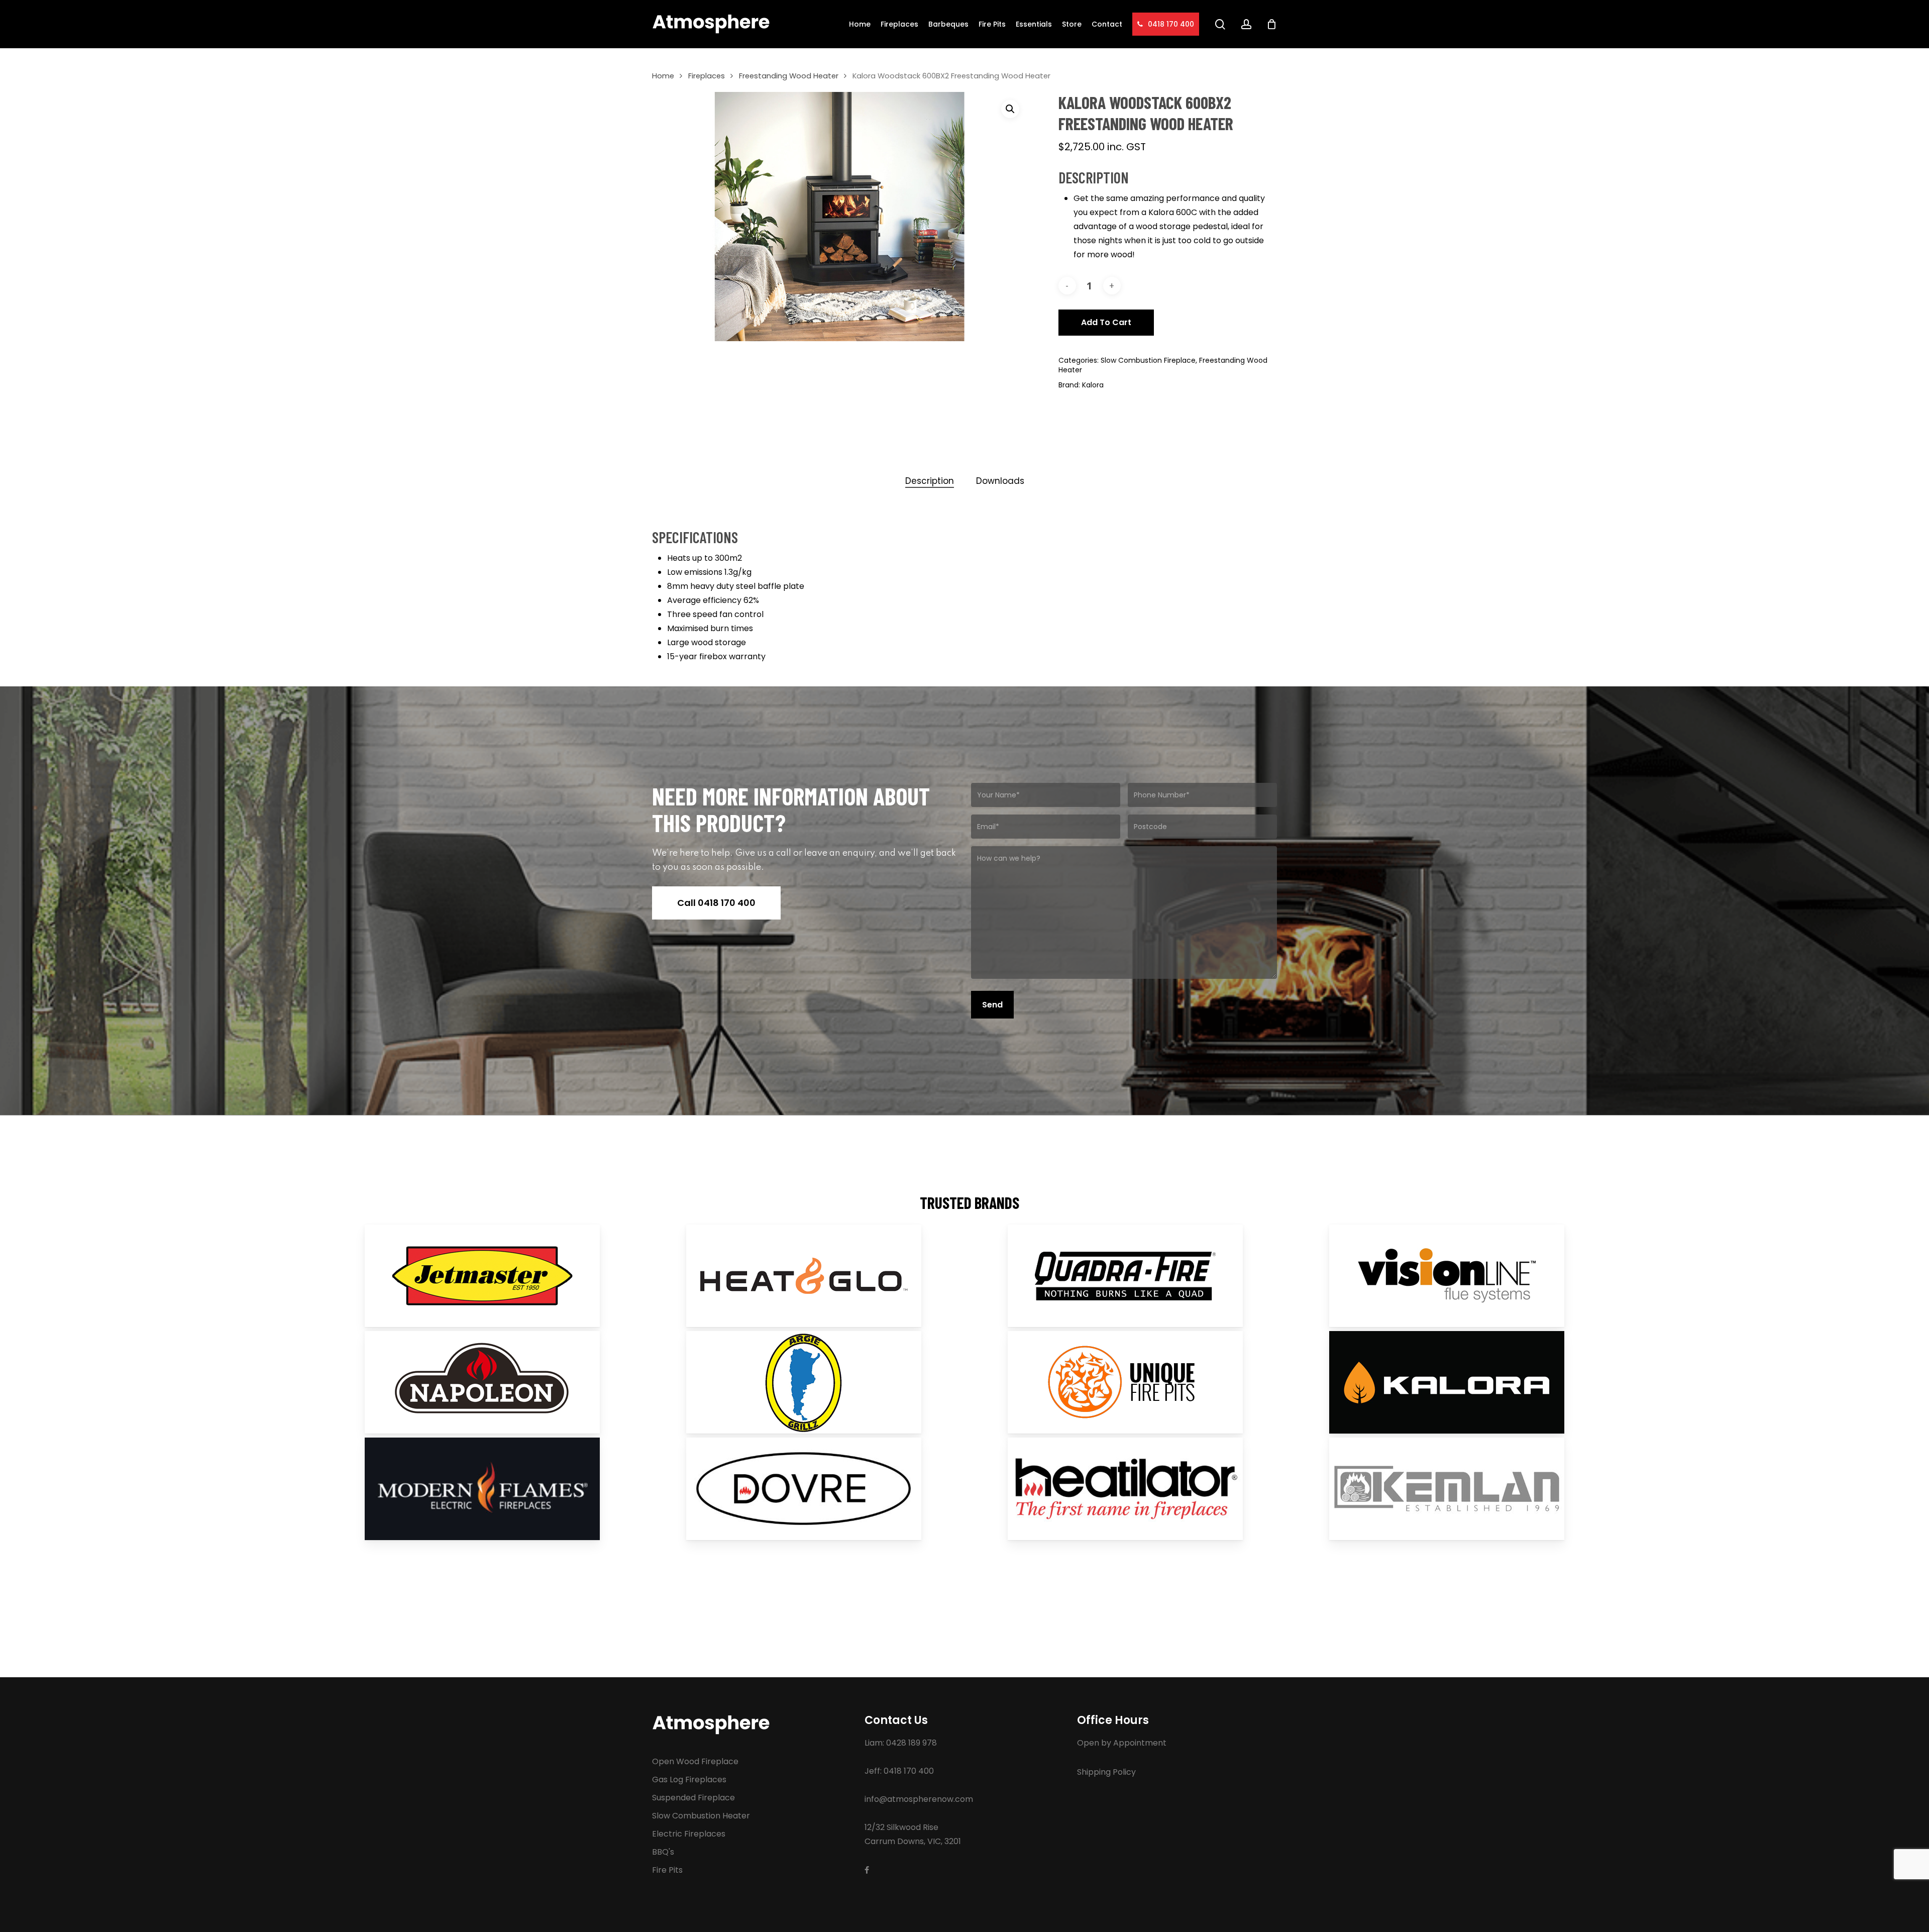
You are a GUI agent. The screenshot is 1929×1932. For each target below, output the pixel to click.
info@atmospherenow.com (919, 1799)
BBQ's (663, 1852)
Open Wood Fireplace (695, 1761)
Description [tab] (930, 481)
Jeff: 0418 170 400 (899, 1771)
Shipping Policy (1106, 1772)
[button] (1010, 109)
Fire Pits (667, 1870)
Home (663, 76)
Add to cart (1106, 322)
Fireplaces (707, 76)
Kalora (1093, 385)
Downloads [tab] (1000, 481)
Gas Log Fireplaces (689, 1780)
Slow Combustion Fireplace (1148, 360)
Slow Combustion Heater (701, 1816)
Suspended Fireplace (693, 1798)
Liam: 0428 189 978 (901, 1743)
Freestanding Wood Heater (789, 76)
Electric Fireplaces (689, 1834)
